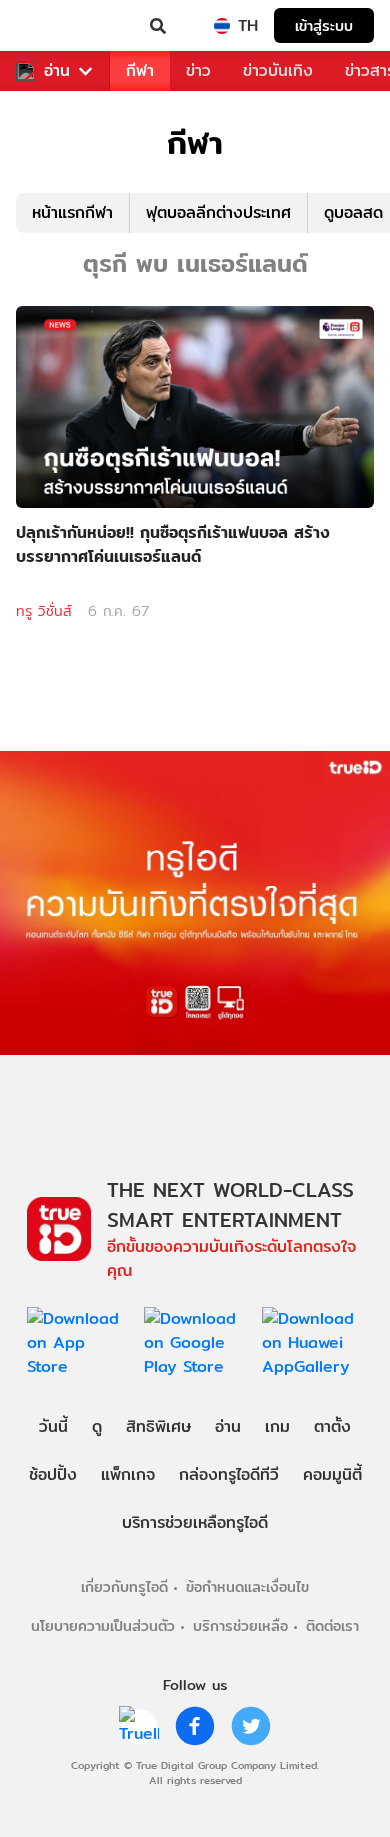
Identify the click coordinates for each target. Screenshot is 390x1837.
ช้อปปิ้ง (53, 1474)
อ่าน (57, 71)
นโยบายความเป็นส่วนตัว (103, 1625)
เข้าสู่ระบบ (324, 25)
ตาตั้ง (332, 1426)
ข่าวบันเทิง (278, 70)
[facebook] (195, 1726)
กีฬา (140, 70)
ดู (97, 1426)
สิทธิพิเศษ (158, 1426)
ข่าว (198, 70)
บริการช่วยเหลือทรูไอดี (195, 1522)
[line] (139, 1726)
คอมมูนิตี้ (332, 1474)
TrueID (56, 26)
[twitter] (251, 1726)
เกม (277, 1426)
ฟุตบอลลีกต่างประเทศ (218, 212)
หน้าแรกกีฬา (72, 212)
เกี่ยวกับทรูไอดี (124, 1586)
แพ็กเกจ (128, 1474)
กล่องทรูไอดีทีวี (229, 1474)
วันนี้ (53, 1426)
